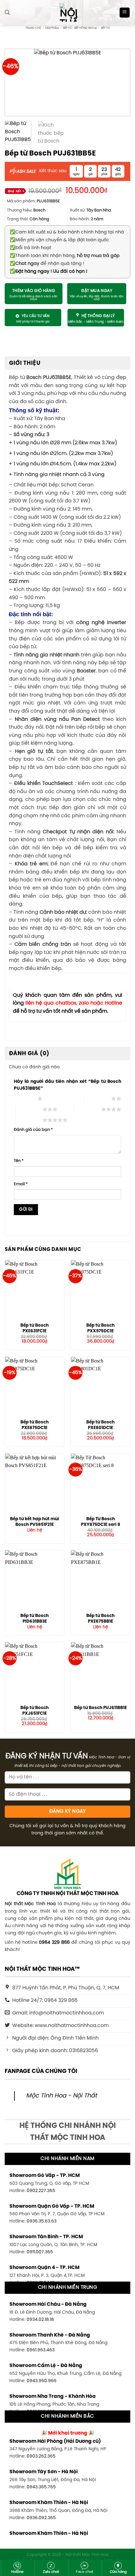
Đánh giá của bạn (33, 1130)
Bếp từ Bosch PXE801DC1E (100, 1425)
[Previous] (18, 82)
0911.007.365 (40, 2252)
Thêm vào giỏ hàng (34, 291)
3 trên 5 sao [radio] (29, 1109)
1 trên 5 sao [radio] (24, 1099)
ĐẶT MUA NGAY (97, 291)
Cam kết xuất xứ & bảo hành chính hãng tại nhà (67, 232)
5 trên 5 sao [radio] (29, 1120)
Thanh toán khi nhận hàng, (65, 256)
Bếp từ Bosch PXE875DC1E (35, 1425)
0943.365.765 (41, 2487)
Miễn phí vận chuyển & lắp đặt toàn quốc (59, 240)
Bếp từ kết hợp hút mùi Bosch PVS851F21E (35, 1522)
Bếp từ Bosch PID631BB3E (35, 1619)
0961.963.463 (41, 2350)
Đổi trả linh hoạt (30, 248)
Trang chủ (33, 28)
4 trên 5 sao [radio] (88, 1109)
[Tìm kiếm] (7, 12)
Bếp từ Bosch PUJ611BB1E (100, 1708)
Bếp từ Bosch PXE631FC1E (35, 1328)
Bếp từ (105, 28)
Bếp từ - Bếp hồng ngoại (80, 28)
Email (21, 1184)
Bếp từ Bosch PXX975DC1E (100, 1328)
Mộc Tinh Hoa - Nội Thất (62, 2096)
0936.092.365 (41, 2518)
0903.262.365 (41, 2456)
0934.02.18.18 (40, 2320)
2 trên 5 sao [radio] (98, 1099)
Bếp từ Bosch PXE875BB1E (100, 1619)
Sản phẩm (52, 28)
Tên (19, 1161)
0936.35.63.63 (42, 2221)
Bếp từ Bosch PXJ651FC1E (35, 1711)
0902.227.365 (41, 2191)
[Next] (117, 82)
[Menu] (125, 13)
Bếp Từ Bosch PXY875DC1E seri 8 (101, 1522)
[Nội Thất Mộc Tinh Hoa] (67, 13)
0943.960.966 (42, 2381)
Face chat (85, 2572)
